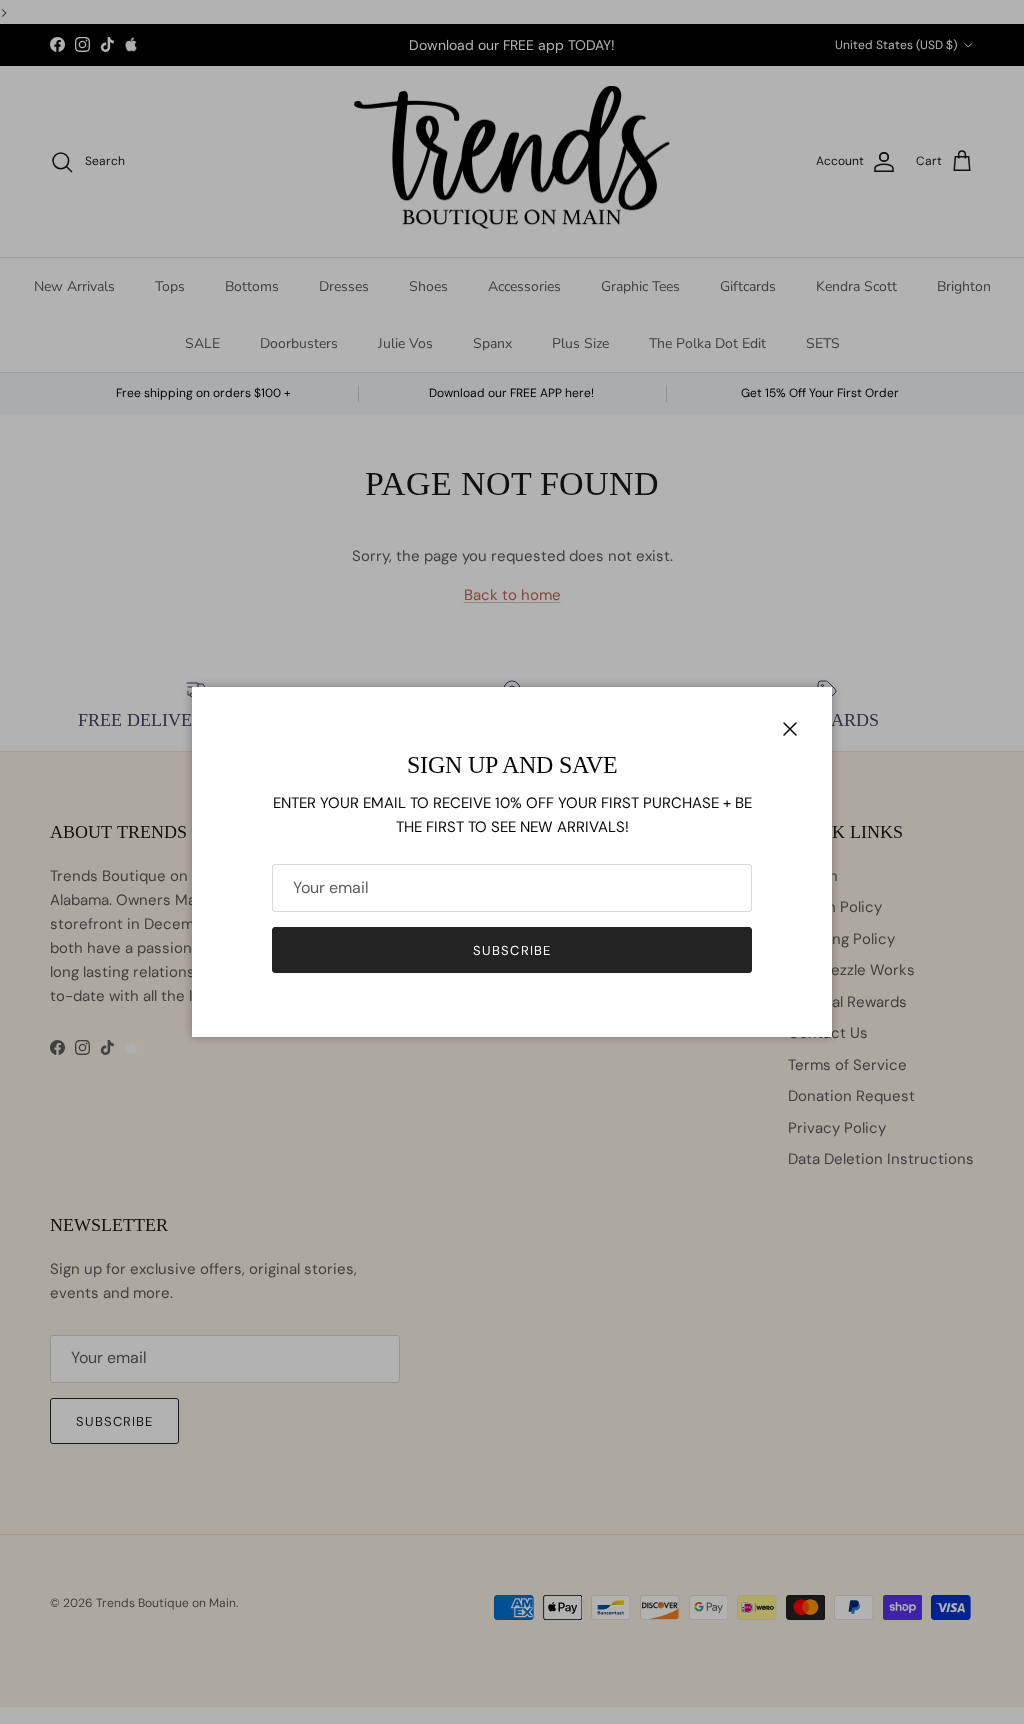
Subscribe (511, 950)
